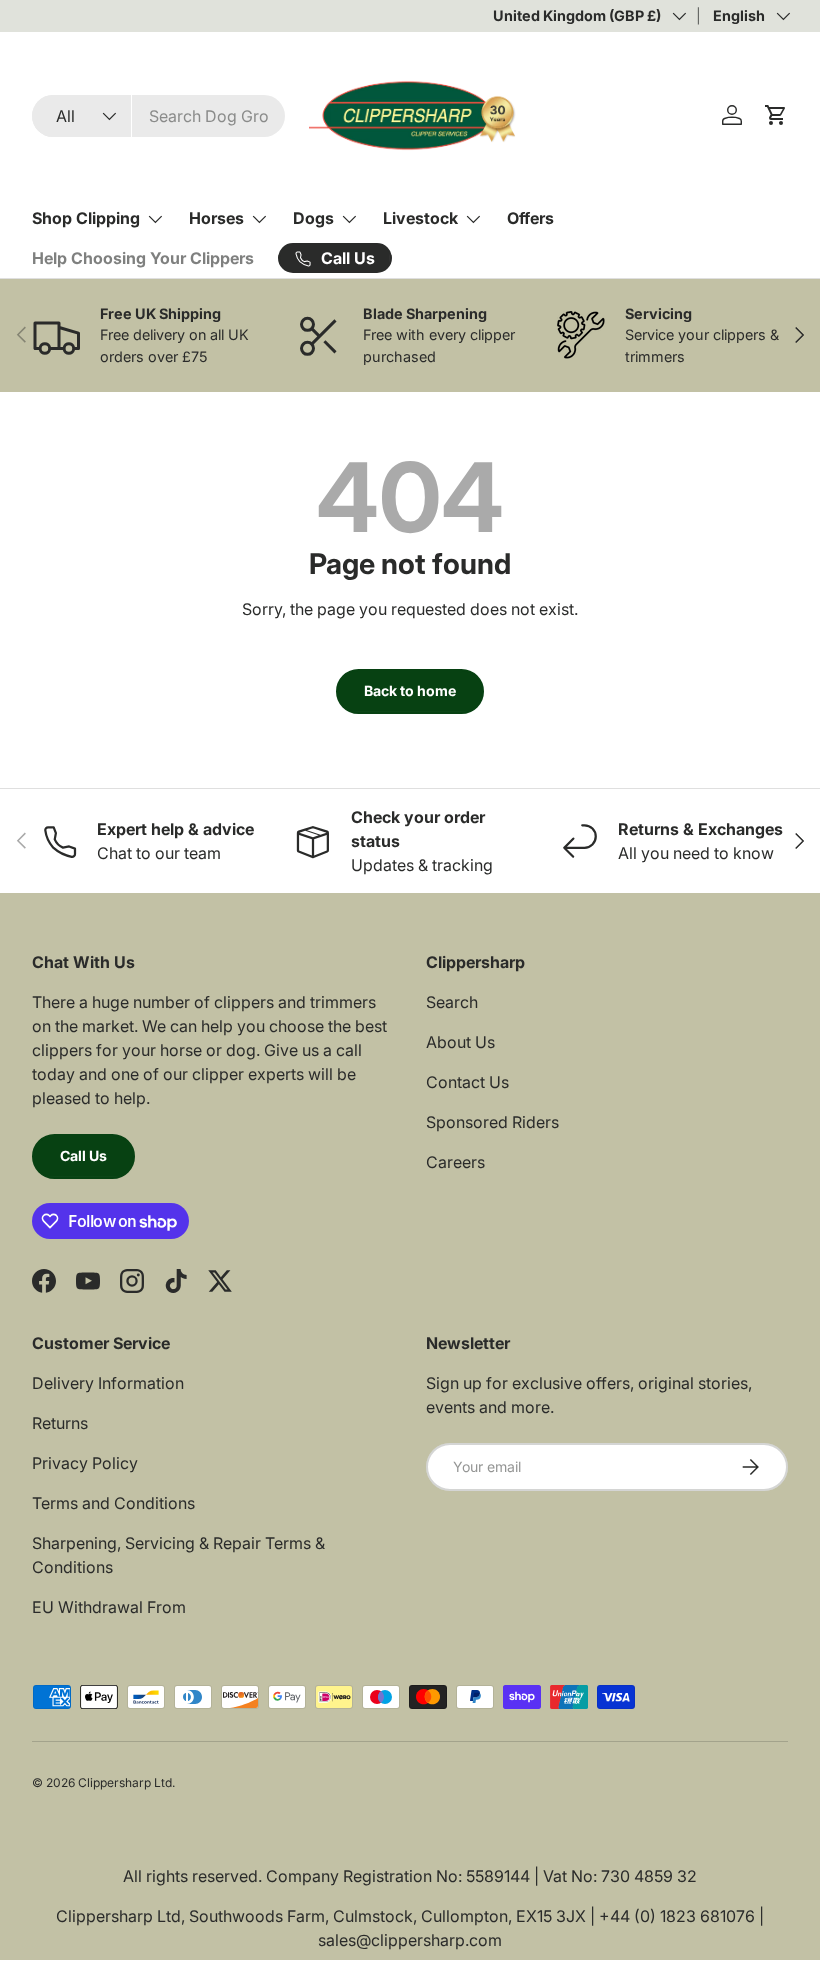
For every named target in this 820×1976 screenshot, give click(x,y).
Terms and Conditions (113, 1503)
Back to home (410, 690)
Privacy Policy (85, 1463)
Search (452, 1002)
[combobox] (158, 116)
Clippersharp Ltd (125, 1782)
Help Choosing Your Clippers (143, 258)
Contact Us (467, 1082)
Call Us (83, 1155)
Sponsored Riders (492, 1122)
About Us (460, 1042)
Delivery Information (108, 1383)
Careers (455, 1162)
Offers (530, 218)
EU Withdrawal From (109, 1607)
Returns (60, 1423)
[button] (776, 115)
